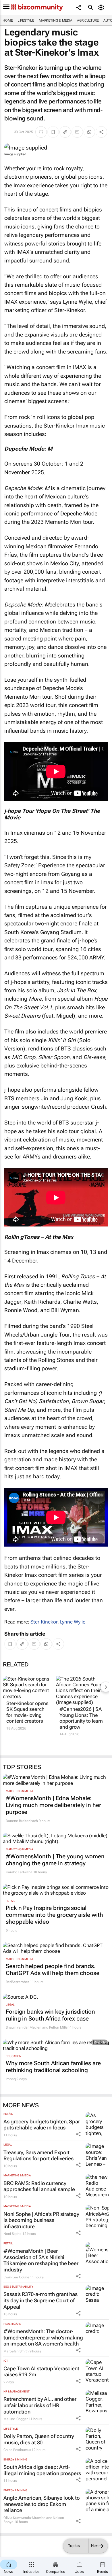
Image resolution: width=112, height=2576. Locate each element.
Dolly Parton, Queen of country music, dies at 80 (39, 2439)
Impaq (11, 2079)
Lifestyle (26, 20)
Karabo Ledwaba (19, 1872)
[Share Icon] (78, 2134)
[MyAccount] (102, 7)
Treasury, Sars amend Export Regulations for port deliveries (38, 2156)
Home (8, 20)
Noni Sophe (12, 2234)
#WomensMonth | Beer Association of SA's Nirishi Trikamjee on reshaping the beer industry (41, 2260)
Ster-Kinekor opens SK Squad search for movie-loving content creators (27, 1712)
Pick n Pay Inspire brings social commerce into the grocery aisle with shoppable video (54, 1915)
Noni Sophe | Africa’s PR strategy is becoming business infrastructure (41, 2220)
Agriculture (88, 20)
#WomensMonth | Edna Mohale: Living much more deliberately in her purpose (53, 1805)
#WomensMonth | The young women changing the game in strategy (55, 1860)
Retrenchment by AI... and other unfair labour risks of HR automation (40, 2405)
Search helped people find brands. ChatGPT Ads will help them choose (53, 1970)
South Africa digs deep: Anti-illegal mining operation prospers (42, 2470)
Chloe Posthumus (17, 2450)
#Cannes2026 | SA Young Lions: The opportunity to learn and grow (81, 1718)
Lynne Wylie (73, 1622)
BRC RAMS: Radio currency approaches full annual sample (39, 2186)
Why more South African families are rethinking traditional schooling (53, 2067)
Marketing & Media (56, 20)
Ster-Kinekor (44, 1622)
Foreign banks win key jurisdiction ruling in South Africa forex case (50, 2015)
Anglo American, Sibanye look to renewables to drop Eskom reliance (42, 2504)
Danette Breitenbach (22, 1821)
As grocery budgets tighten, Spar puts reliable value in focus (42, 2125)
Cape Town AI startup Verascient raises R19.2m (41, 2372)
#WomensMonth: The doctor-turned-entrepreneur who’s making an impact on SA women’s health (43, 2337)
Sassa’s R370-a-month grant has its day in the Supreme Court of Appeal (40, 2300)
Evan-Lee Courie (16, 2277)
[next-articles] (106, 1687)
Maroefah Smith (16, 2351)
